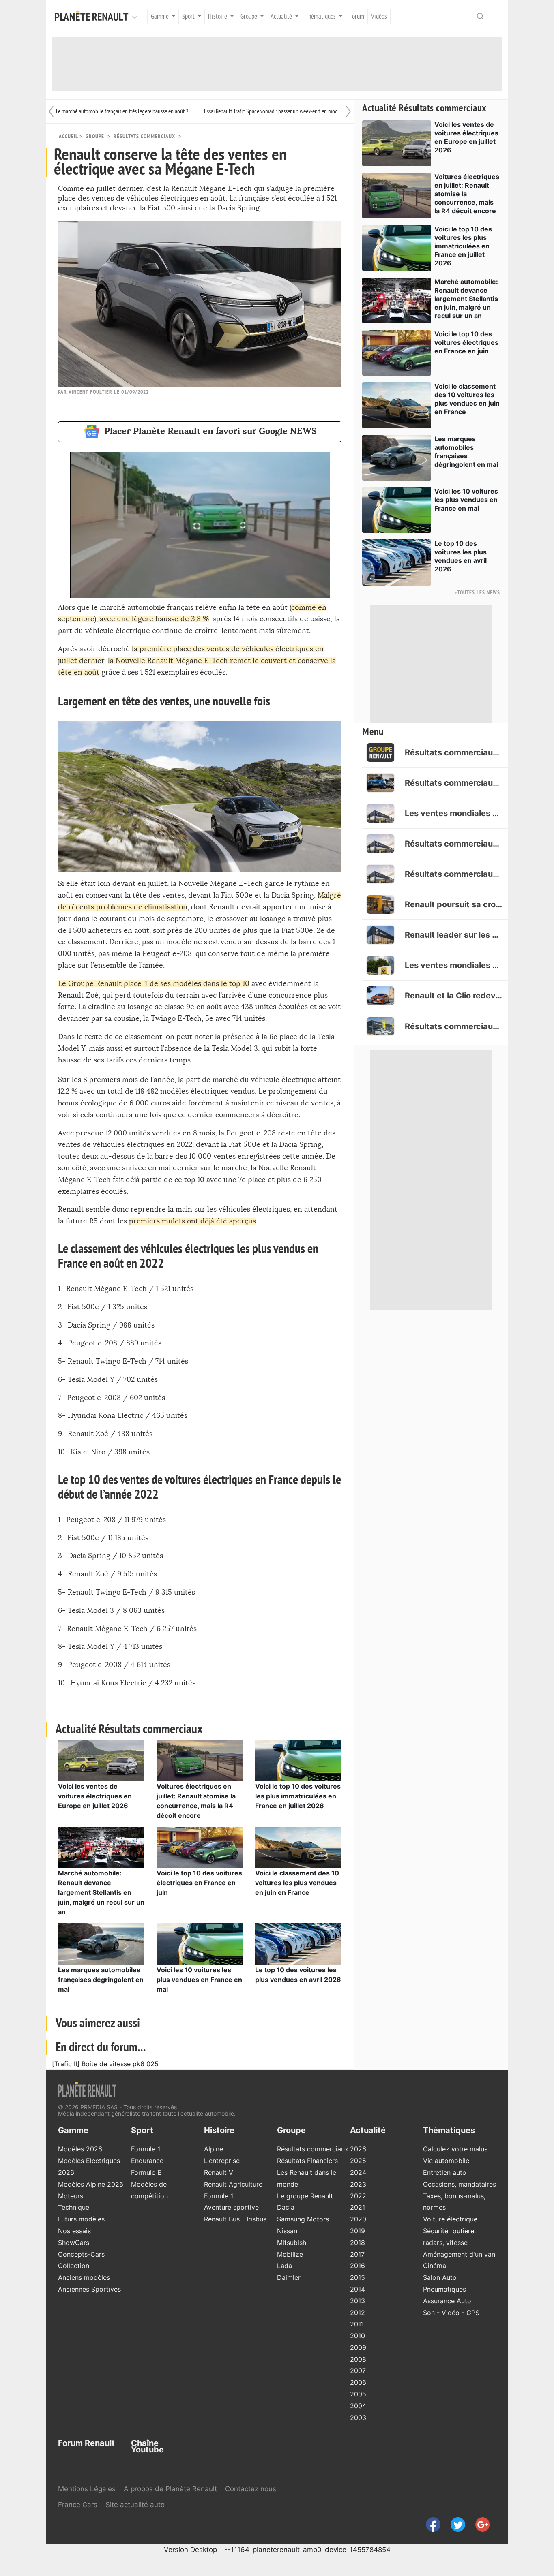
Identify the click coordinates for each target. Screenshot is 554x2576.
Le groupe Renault (305, 2196)
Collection (74, 2266)
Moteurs (71, 2196)
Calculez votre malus (455, 2149)
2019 (358, 2231)
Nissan (287, 2231)
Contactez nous (251, 2489)
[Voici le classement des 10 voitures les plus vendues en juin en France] (298, 1847)
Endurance (147, 2161)
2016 (358, 2266)
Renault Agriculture (233, 2184)
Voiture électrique (450, 2219)
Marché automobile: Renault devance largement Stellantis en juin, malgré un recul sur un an (101, 1892)
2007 (358, 2371)
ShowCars (74, 2243)
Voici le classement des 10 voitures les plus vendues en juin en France (297, 1883)
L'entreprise (222, 2161)
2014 (358, 2289)
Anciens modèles (84, 2277)
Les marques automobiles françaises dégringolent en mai (101, 1980)
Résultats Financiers (307, 2161)
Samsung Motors (303, 2219)
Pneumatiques (444, 2289)
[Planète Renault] (93, 17)
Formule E (146, 2172)
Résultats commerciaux (144, 136)
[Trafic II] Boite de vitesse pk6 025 (105, 2064)
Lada (285, 2266)
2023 (358, 2184)
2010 (358, 2336)
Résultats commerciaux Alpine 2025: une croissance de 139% (453, 783)
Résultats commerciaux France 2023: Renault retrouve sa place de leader (453, 1026)
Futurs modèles (81, 2219)
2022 (358, 2196)
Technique (74, 2207)
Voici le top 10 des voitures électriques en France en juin (199, 1883)
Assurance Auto (447, 2301)
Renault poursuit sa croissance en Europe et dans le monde (453, 904)
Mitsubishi (292, 2243)
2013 (358, 2301)
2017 (357, 2254)
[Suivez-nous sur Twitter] (455, 2524)
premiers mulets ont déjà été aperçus (192, 1221)
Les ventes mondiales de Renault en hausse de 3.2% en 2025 (453, 813)
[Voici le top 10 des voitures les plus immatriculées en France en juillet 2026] (298, 1760)
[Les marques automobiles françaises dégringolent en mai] (101, 1943)
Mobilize (290, 2254)
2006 (358, 2382)
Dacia (286, 2207)
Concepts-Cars (81, 2254)
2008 (358, 2359)
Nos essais (74, 2231)
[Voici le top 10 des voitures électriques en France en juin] (200, 1847)
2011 (357, 2324)
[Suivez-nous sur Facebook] (430, 2524)
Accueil (68, 136)
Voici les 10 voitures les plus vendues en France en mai (199, 1980)
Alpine (214, 2149)
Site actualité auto (135, 2505)
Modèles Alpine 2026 (91, 2184)
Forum (357, 17)
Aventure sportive (231, 2207)
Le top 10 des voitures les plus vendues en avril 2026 (461, 556)
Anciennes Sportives (89, 2289)
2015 (358, 2277)
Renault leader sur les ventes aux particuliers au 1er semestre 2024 (453, 935)
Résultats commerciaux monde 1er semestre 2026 (453, 752)
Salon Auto (440, 2277)
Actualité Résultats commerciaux (424, 108)
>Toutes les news (477, 593)
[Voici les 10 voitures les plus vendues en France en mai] (200, 1943)
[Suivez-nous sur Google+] (479, 2524)
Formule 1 (146, 2149)
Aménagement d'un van (459, 2254)
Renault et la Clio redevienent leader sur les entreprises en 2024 (453, 996)
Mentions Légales (87, 2489)
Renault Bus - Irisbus (235, 2219)
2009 (358, 2347)
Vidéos (379, 17)
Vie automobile (446, 2161)
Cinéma (435, 2266)
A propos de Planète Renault (170, 2489)
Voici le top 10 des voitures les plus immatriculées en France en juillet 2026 (298, 1796)
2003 (358, 2418)
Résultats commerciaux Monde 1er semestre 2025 (453, 844)
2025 (358, 2161)
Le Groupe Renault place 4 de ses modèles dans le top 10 (154, 984)
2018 (358, 2243)
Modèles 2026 (80, 2149)
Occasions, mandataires (460, 2184)
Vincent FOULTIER (90, 392)
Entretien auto (445, 2172)
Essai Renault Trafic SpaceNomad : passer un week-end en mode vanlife (274, 111)
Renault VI (219, 2172)
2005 (358, 2394)
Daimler (289, 2277)
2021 (358, 2207)
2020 (358, 2219)
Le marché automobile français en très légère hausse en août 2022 (126, 111)
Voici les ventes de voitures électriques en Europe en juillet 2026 (95, 1796)
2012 (358, 2313)
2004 (358, 2406)
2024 (358, 2172)
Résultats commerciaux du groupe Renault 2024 (453, 874)
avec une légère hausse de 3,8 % (153, 619)
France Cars (79, 2505)
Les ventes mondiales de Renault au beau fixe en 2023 (453, 965)
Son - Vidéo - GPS (451, 2313)
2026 (358, 2149)
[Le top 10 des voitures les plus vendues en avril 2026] (298, 1943)
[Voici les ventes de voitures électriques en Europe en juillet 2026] (101, 1760)
